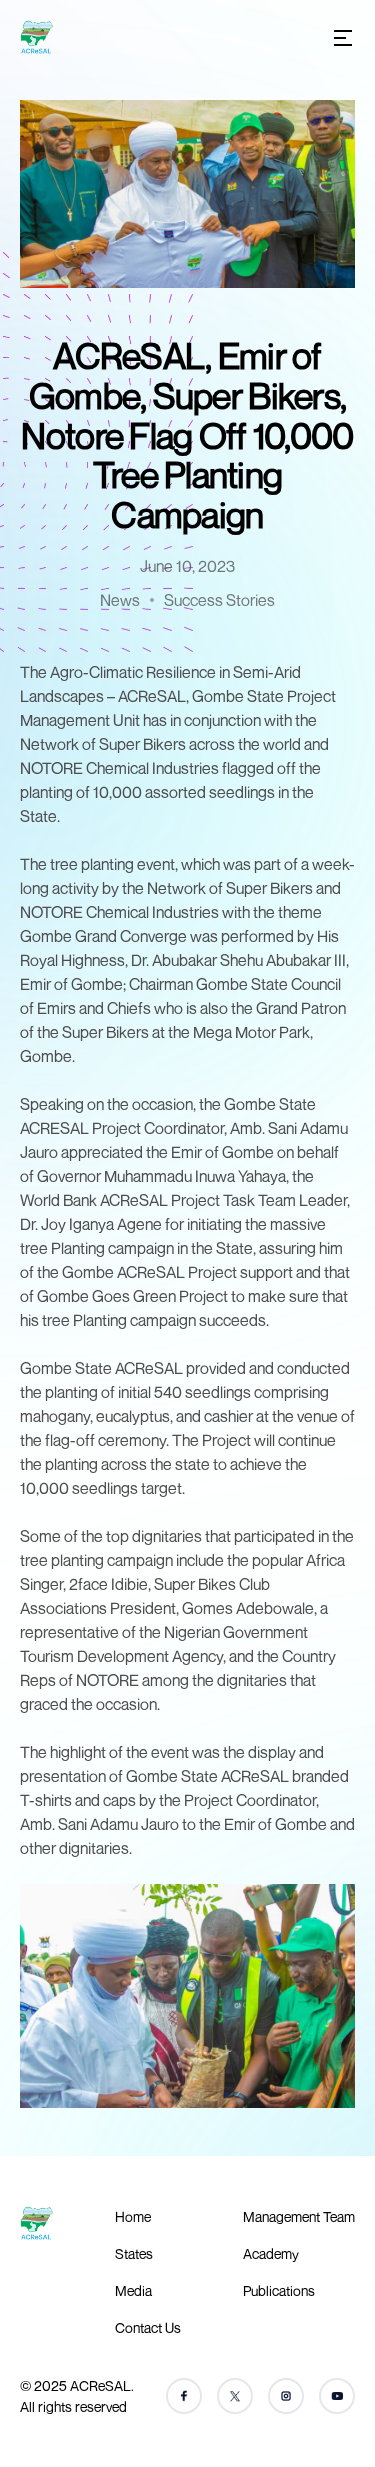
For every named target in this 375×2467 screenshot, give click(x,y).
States (134, 2253)
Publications (279, 2290)
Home (133, 2216)
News (120, 600)
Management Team (299, 2216)
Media (133, 2290)
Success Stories (219, 600)
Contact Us (148, 2327)
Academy (271, 2253)
